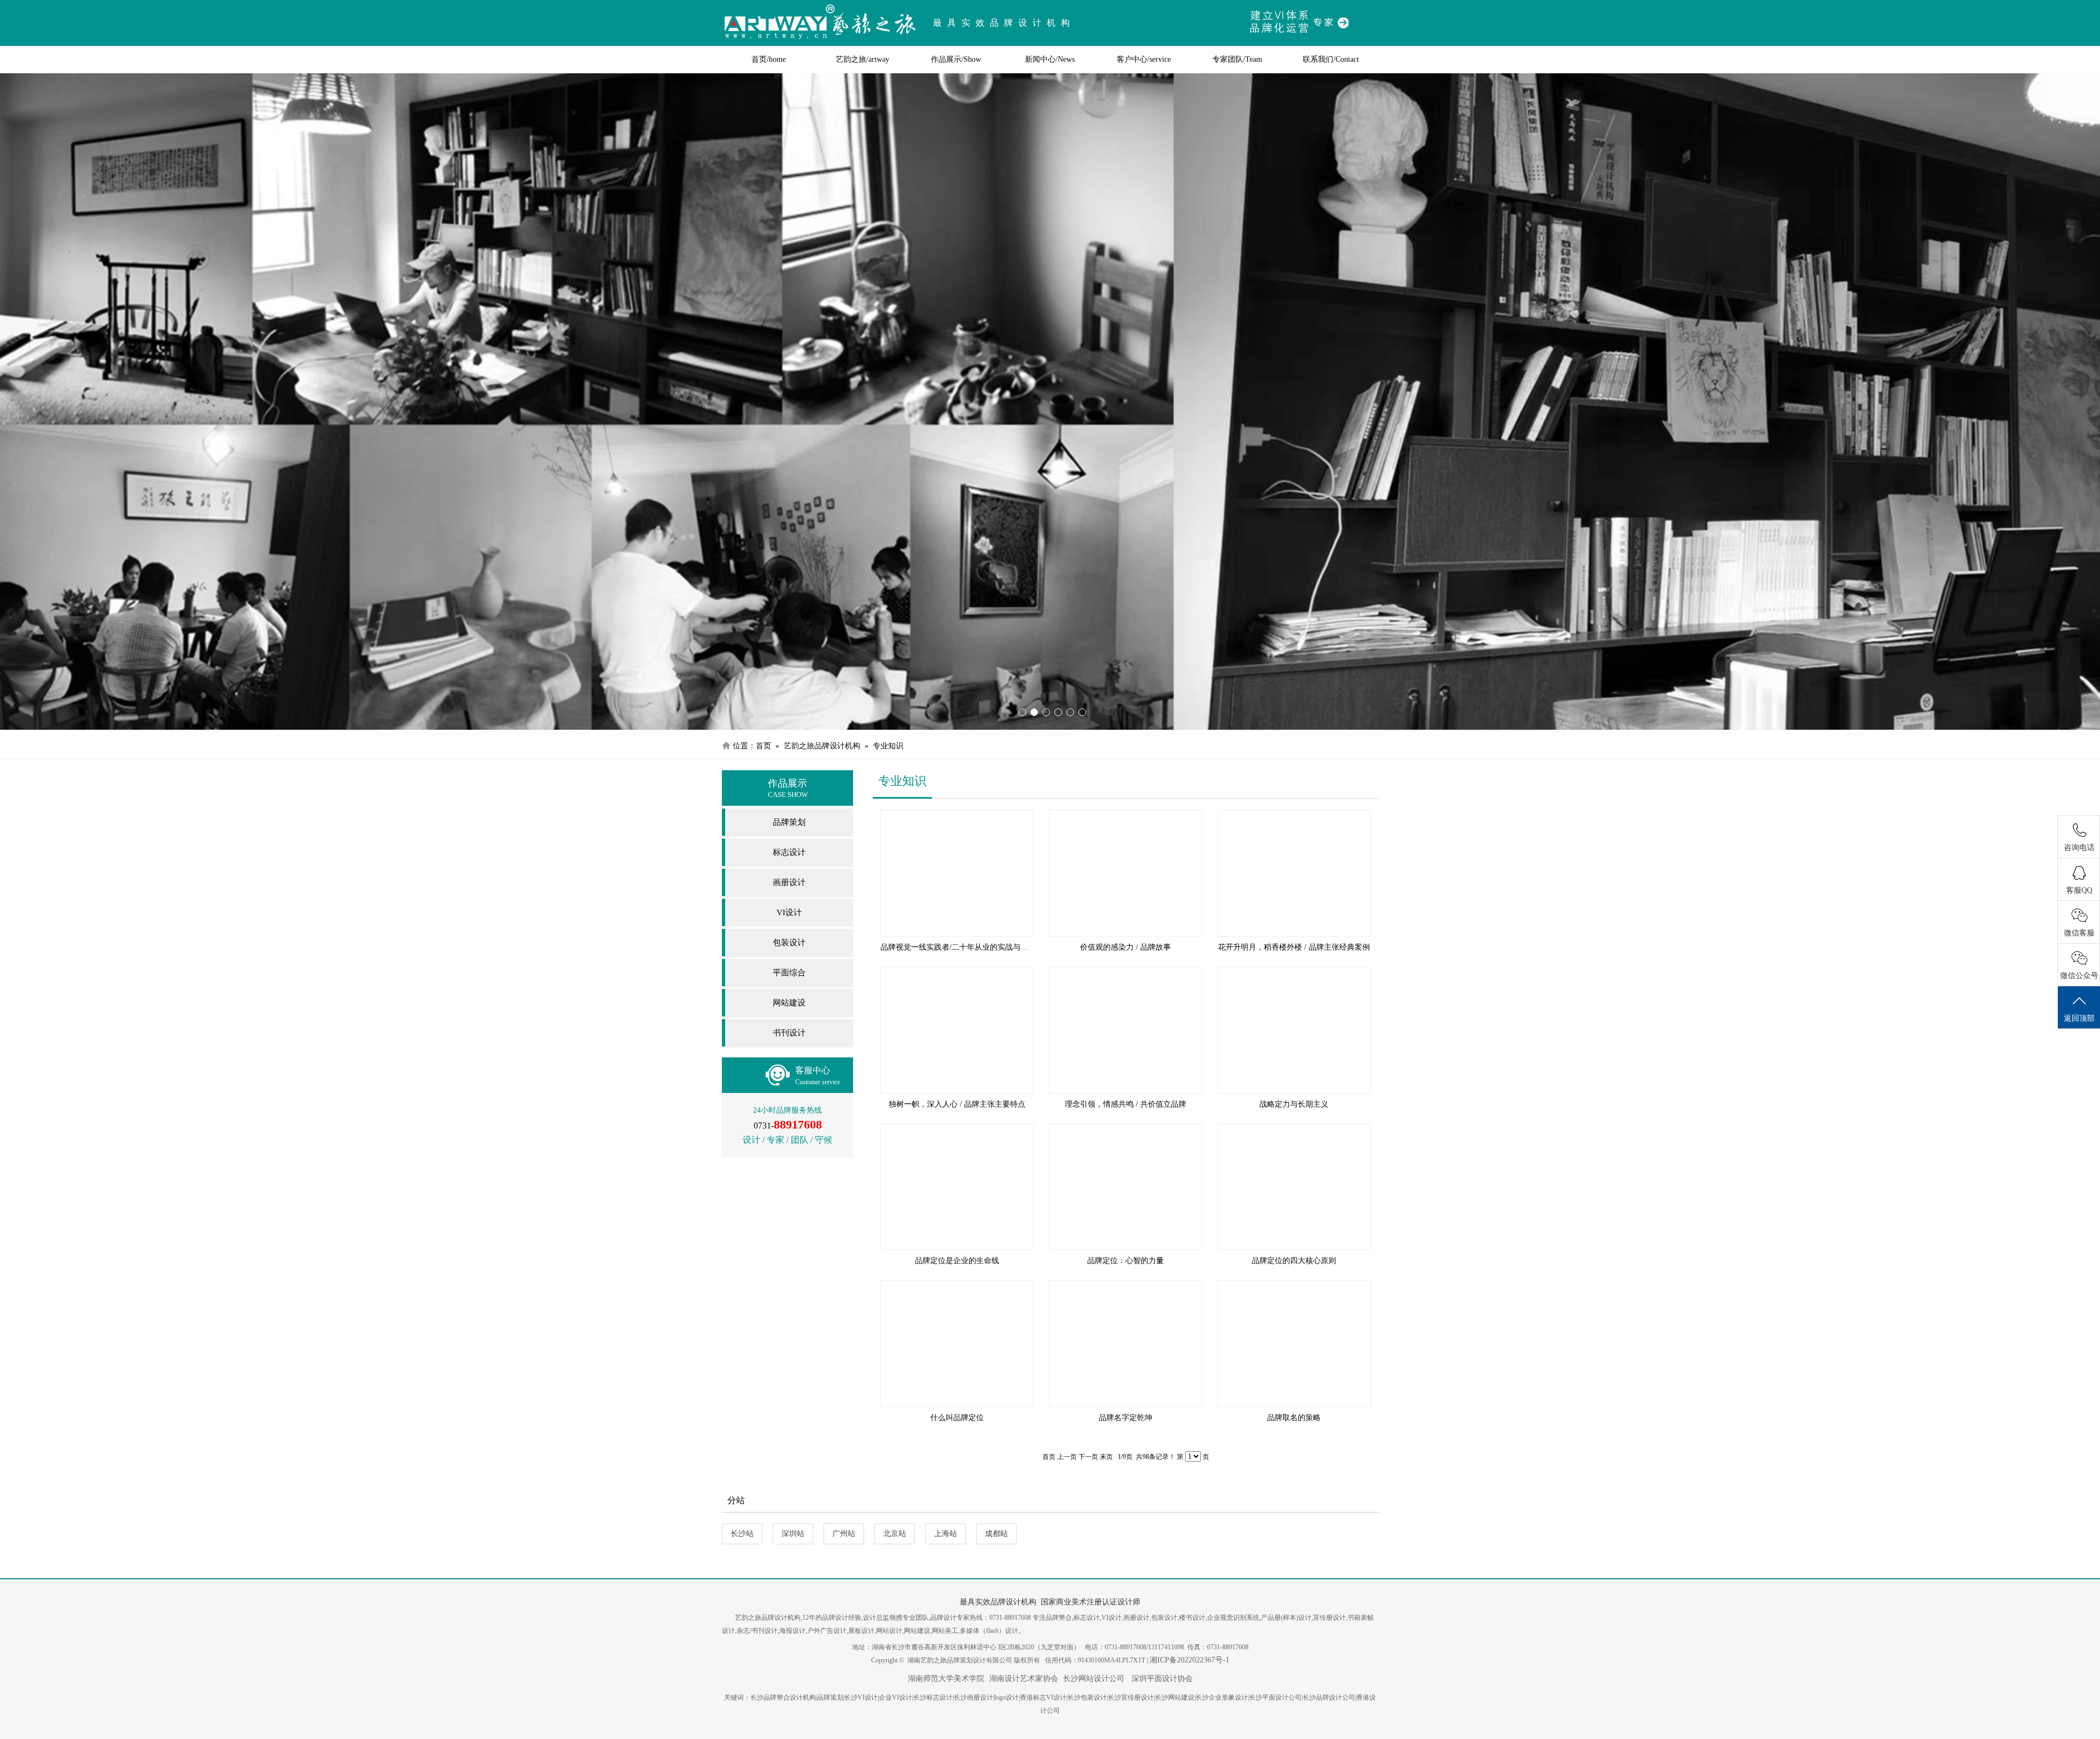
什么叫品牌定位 (957, 1418)
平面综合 (789, 973)
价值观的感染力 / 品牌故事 (1125, 947)
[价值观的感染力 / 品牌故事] (1125, 873)
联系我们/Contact (1331, 59)
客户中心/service (1144, 59)
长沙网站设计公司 (1094, 1679)
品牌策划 (789, 822)
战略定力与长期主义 (1294, 1104)
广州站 (844, 1534)
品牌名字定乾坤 (1125, 1418)
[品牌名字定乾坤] (1125, 1343)
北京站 (895, 1534)
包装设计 (789, 943)
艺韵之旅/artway (862, 59)
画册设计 (789, 882)
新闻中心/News (1050, 59)
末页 (1106, 1457)
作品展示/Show (956, 59)
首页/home (769, 59)
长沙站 (742, 1534)
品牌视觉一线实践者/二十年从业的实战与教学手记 (966, 947)
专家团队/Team (1237, 59)
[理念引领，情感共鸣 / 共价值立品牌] (1125, 1030)
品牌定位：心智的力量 (1125, 1261)
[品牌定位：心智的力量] (1125, 1187)
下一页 (1088, 1457)
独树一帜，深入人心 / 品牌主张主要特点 (957, 1104)
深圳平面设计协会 (1161, 1679)
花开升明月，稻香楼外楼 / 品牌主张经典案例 (1294, 947)
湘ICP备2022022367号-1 (1189, 1660)
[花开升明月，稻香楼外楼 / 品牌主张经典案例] (1294, 873)
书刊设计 (789, 1033)
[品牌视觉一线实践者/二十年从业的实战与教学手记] (957, 873)
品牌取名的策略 (1294, 1418)
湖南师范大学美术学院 (946, 1679)
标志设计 (789, 852)
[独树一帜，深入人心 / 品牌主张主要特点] (957, 1030)
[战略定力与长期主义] (1294, 1030)
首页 (763, 746)
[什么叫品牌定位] (957, 1343)
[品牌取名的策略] (1294, 1343)
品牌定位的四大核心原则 (1294, 1261)
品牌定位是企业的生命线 (957, 1261)
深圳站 (793, 1534)
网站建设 (789, 1003)
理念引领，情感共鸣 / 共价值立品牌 (1125, 1104)
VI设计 (789, 912)
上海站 (946, 1534)
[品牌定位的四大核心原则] (1294, 1187)
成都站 (996, 1534)
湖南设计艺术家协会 (1024, 1679)
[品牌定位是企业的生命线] (957, 1187)
